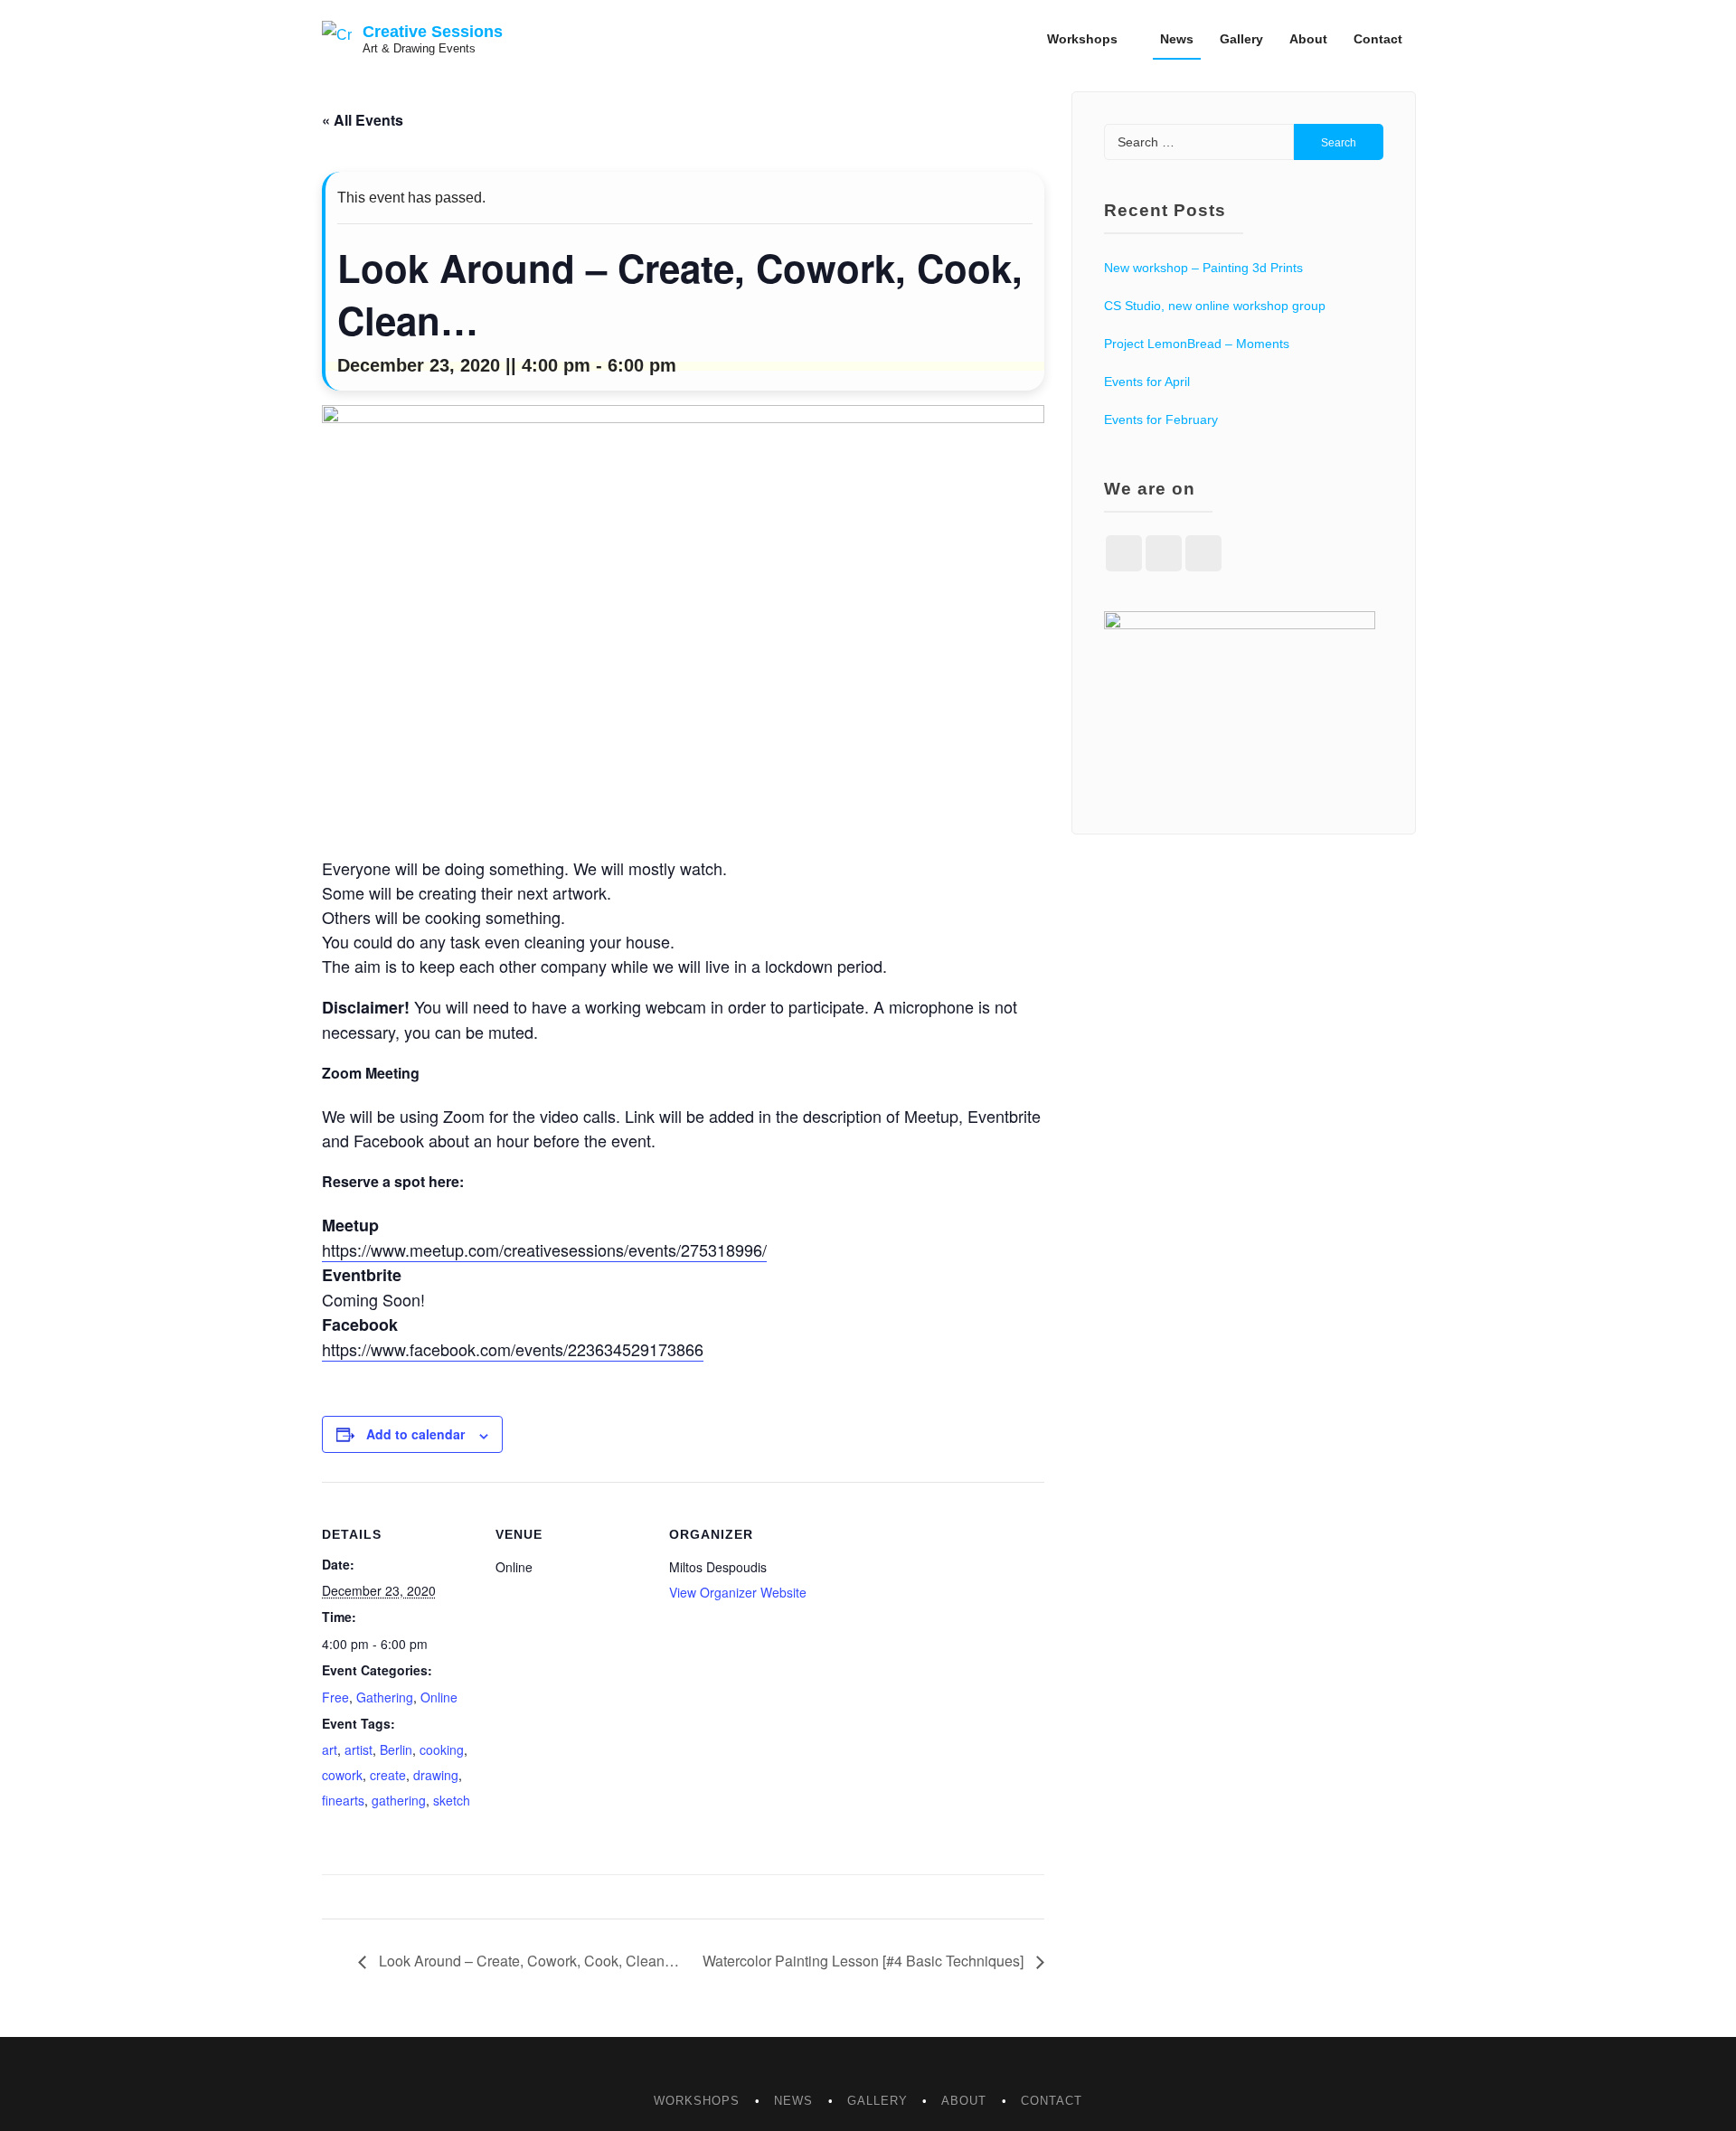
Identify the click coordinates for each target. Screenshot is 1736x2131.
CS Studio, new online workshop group (1215, 306)
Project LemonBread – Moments (1197, 344)
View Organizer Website (738, 1592)
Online (439, 1697)
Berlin (396, 1749)
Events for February (1161, 420)
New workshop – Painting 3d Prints (1203, 268)
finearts (343, 1800)
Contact (1378, 39)
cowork (342, 1775)
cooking (442, 1749)
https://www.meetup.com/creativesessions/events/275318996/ (544, 1249)
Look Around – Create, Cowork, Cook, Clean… (527, 1961)
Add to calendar (415, 1434)
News (1177, 39)
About (1308, 39)
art (330, 1749)
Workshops (1082, 39)
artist (359, 1749)
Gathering (385, 1697)
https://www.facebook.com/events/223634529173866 (513, 1349)
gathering (399, 1800)
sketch (452, 1800)
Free (335, 1697)
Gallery (1241, 39)
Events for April (1147, 382)
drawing (436, 1775)
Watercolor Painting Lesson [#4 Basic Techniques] (865, 1961)
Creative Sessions (433, 32)
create (388, 1775)
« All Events (363, 120)
